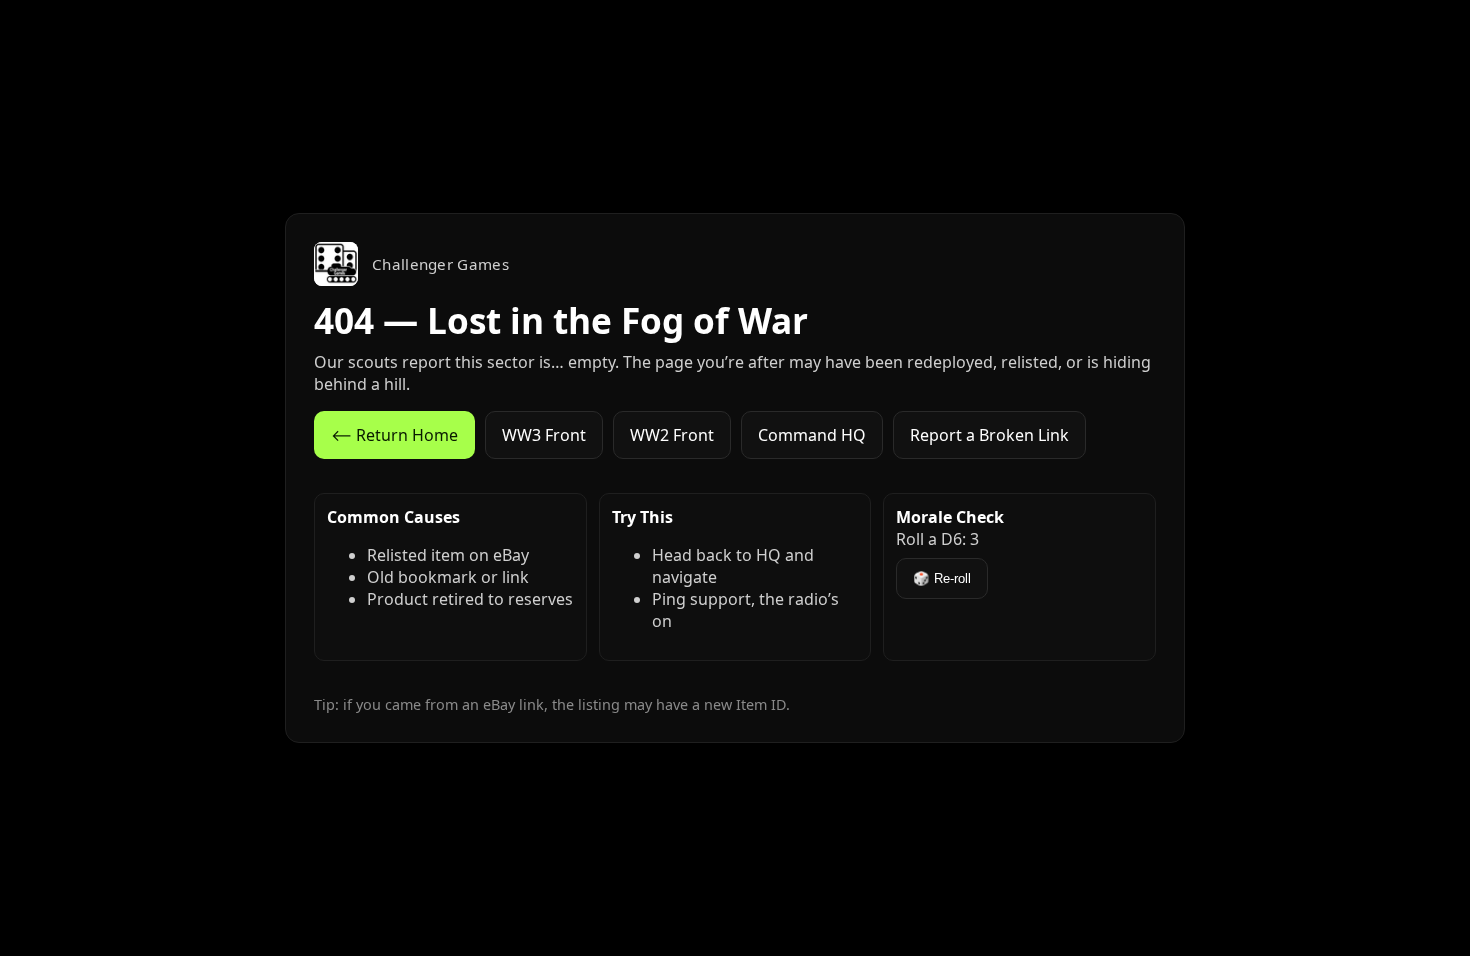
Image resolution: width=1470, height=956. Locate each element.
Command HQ (812, 435)
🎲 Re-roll (942, 578)
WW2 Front (672, 435)
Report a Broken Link (989, 435)
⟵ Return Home (394, 435)
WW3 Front (544, 435)
